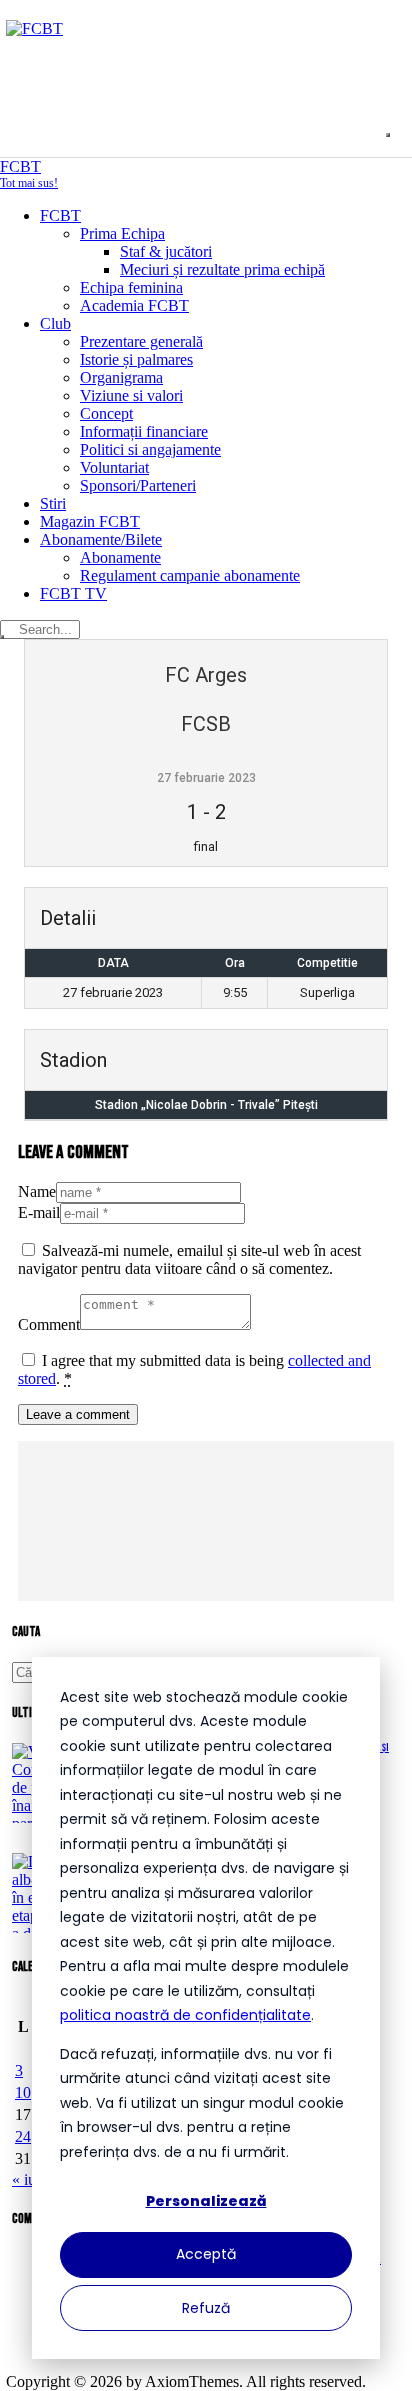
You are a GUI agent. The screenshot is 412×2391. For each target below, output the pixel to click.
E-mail (39, 1212)
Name (37, 1191)
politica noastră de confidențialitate (185, 2015)
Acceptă (206, 2254)
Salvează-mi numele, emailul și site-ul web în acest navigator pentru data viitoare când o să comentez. (189, 1259)
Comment (49, 1324)
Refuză (206, 2308)
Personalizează (206, 2201)
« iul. (28, 2179)
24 (23, 2136)
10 (23, 2092)
